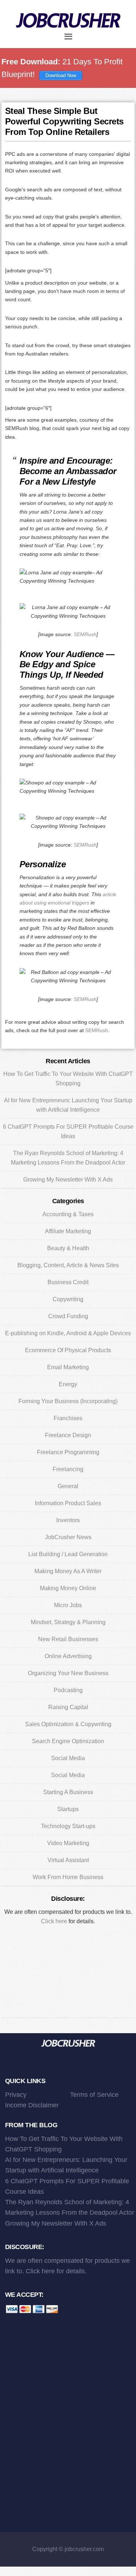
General (68, 1486)
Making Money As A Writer (68, 1571)
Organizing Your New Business (68, 1673)
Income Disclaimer (32, 2105)
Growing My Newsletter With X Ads (68, 1180)
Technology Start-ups (68, 1826)
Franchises (68, 1418)
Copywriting (68, 1299)
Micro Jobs (68, 1605)
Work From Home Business (68, 1877)
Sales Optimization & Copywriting (68, 1724)
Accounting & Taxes (68, 1214)
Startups (68, 1809)
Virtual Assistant (68, 1860)
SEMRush (85, 634)
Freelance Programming (68, 1452)
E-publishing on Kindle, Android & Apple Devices (68, 1333)
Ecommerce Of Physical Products (68, 1350)
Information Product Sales (68, 1503)
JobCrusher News (68, 1537)
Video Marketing (68, 1843)
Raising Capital (68, 1707)
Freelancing (68, 1469)
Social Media (68, 1758)
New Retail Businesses (68, 1639)
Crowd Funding (68, 1316)
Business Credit (68, 1282)
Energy (68, 1384)
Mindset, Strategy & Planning (68, 1622)
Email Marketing (68, 1367)
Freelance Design (68, 1435)
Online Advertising (68, 1656)
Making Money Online (68, 1588)
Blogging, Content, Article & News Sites (68, 1265)
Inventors (68, 1520)
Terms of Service (94, 2095)
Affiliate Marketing (68, 1231)
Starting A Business (68, 1792)
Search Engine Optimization (68, 1741)
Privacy (16, 2095)
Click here (54, 1921)
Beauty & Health (68, 1248)
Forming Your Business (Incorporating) (68, 1401)
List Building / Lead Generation (68, 1554)
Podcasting (68, 1690)
